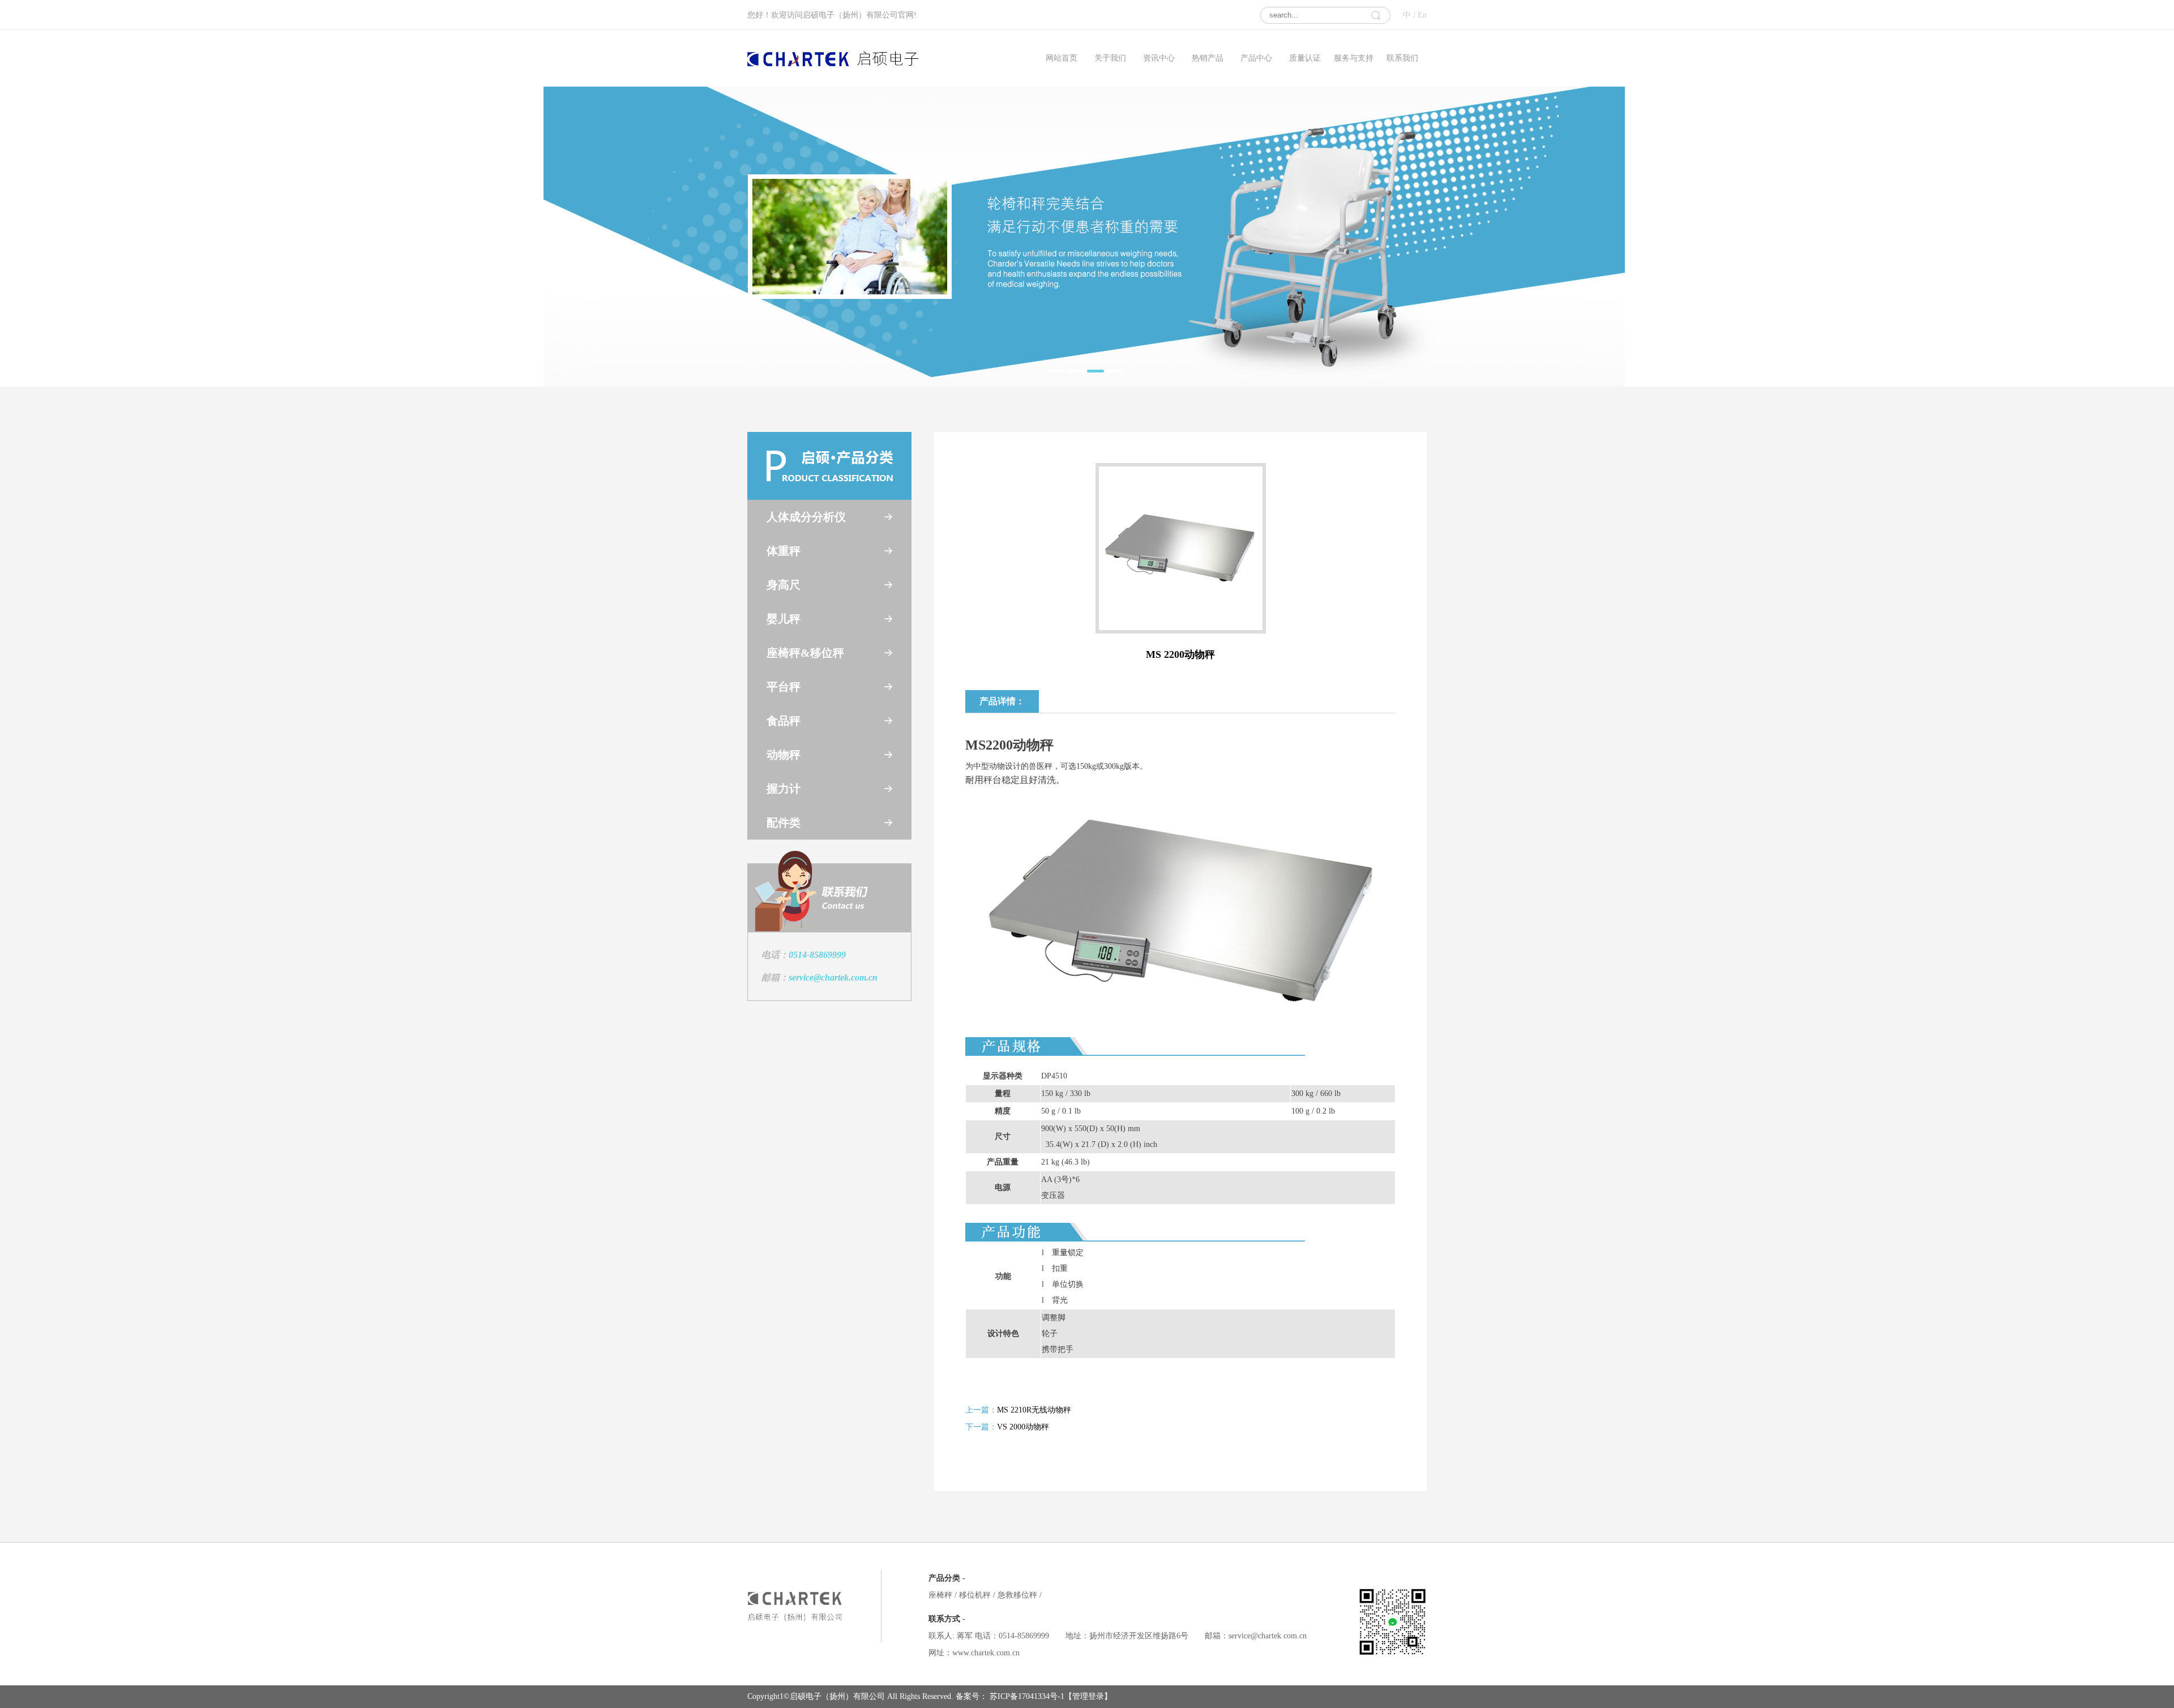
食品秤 (784, 721)
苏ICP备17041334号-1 (1026, 1696)
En (1422, 15)
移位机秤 (977, 1595)
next (1593, 234)
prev (575, 234)
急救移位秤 (1020, 1595)
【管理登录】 (1088, 1696)
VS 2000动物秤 (1023, 1427)
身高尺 (784, 585)
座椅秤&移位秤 (805, 653)
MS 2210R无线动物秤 (1034, 1410)
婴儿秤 (784, 619)
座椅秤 (943, 1595)
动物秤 (784, 755)
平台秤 (784, 687)
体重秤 (784, 551)
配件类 (784, 823)
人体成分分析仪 (806, 517)
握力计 (784, 789)
